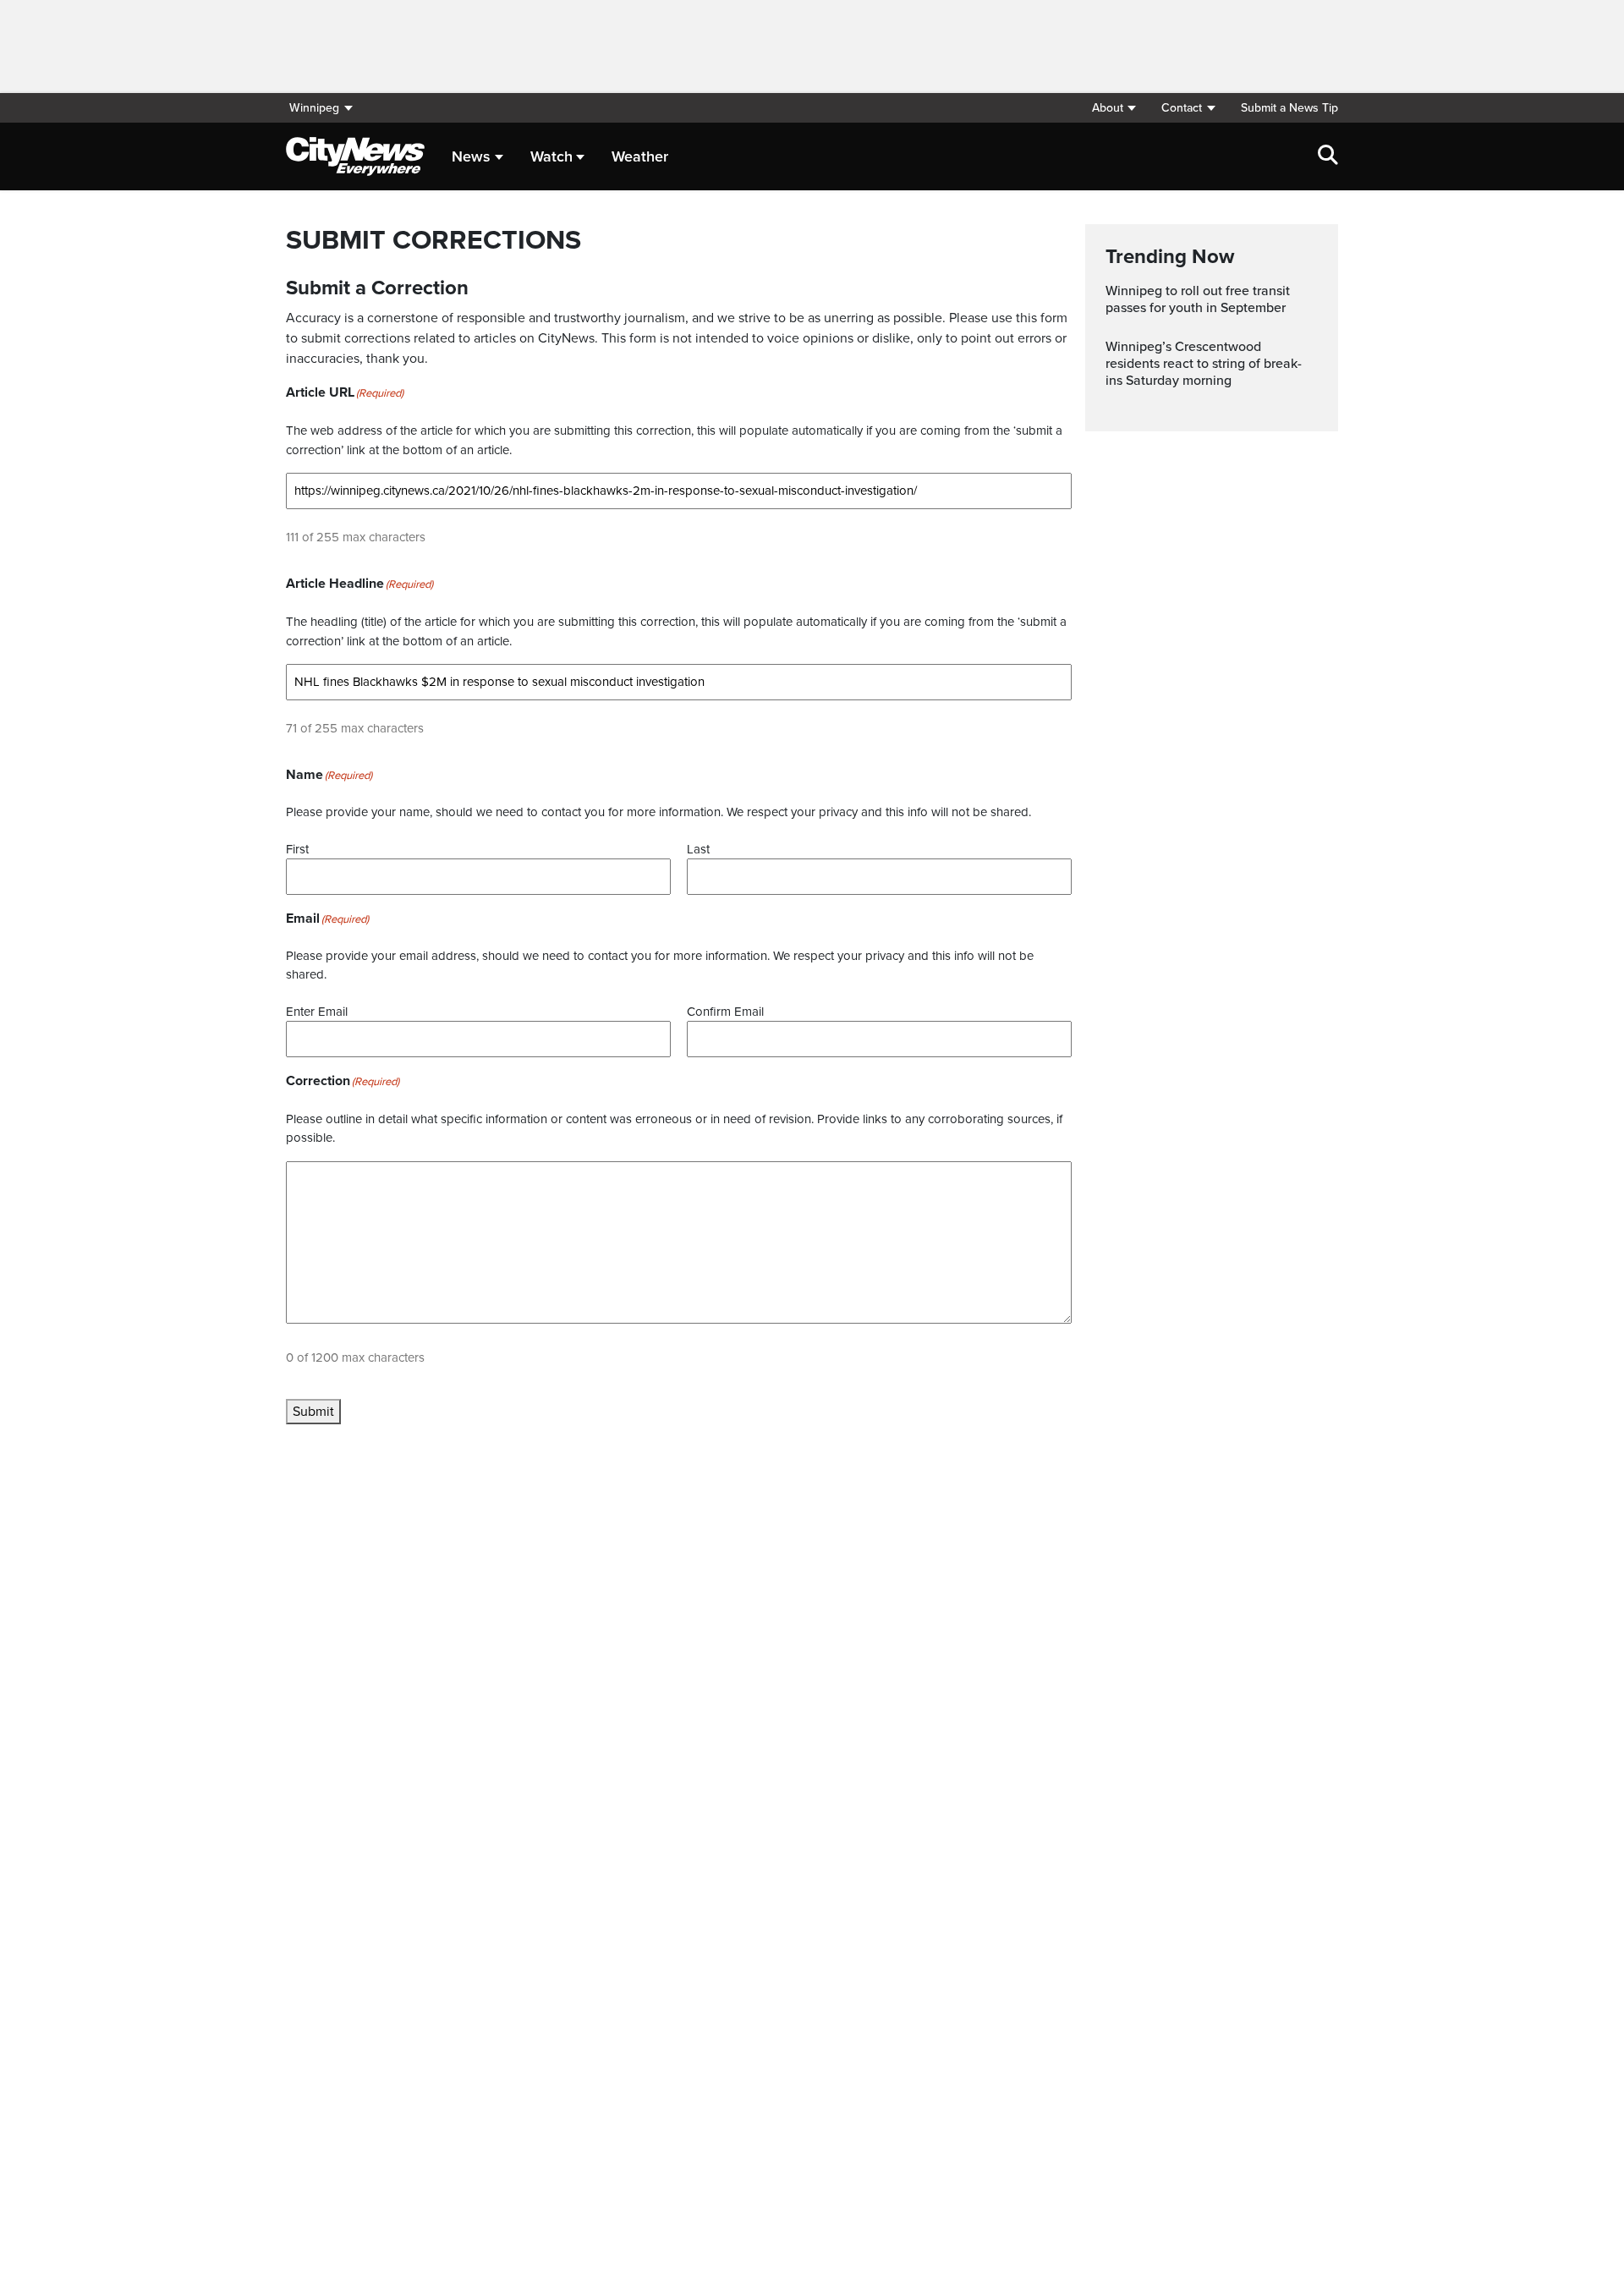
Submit (313, 1412)
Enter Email (317, 1012)
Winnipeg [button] (314, 108)
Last (698, 849)
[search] (1328, 156)
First (297, 849)
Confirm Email (725, 1012)
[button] (1114, 108)
